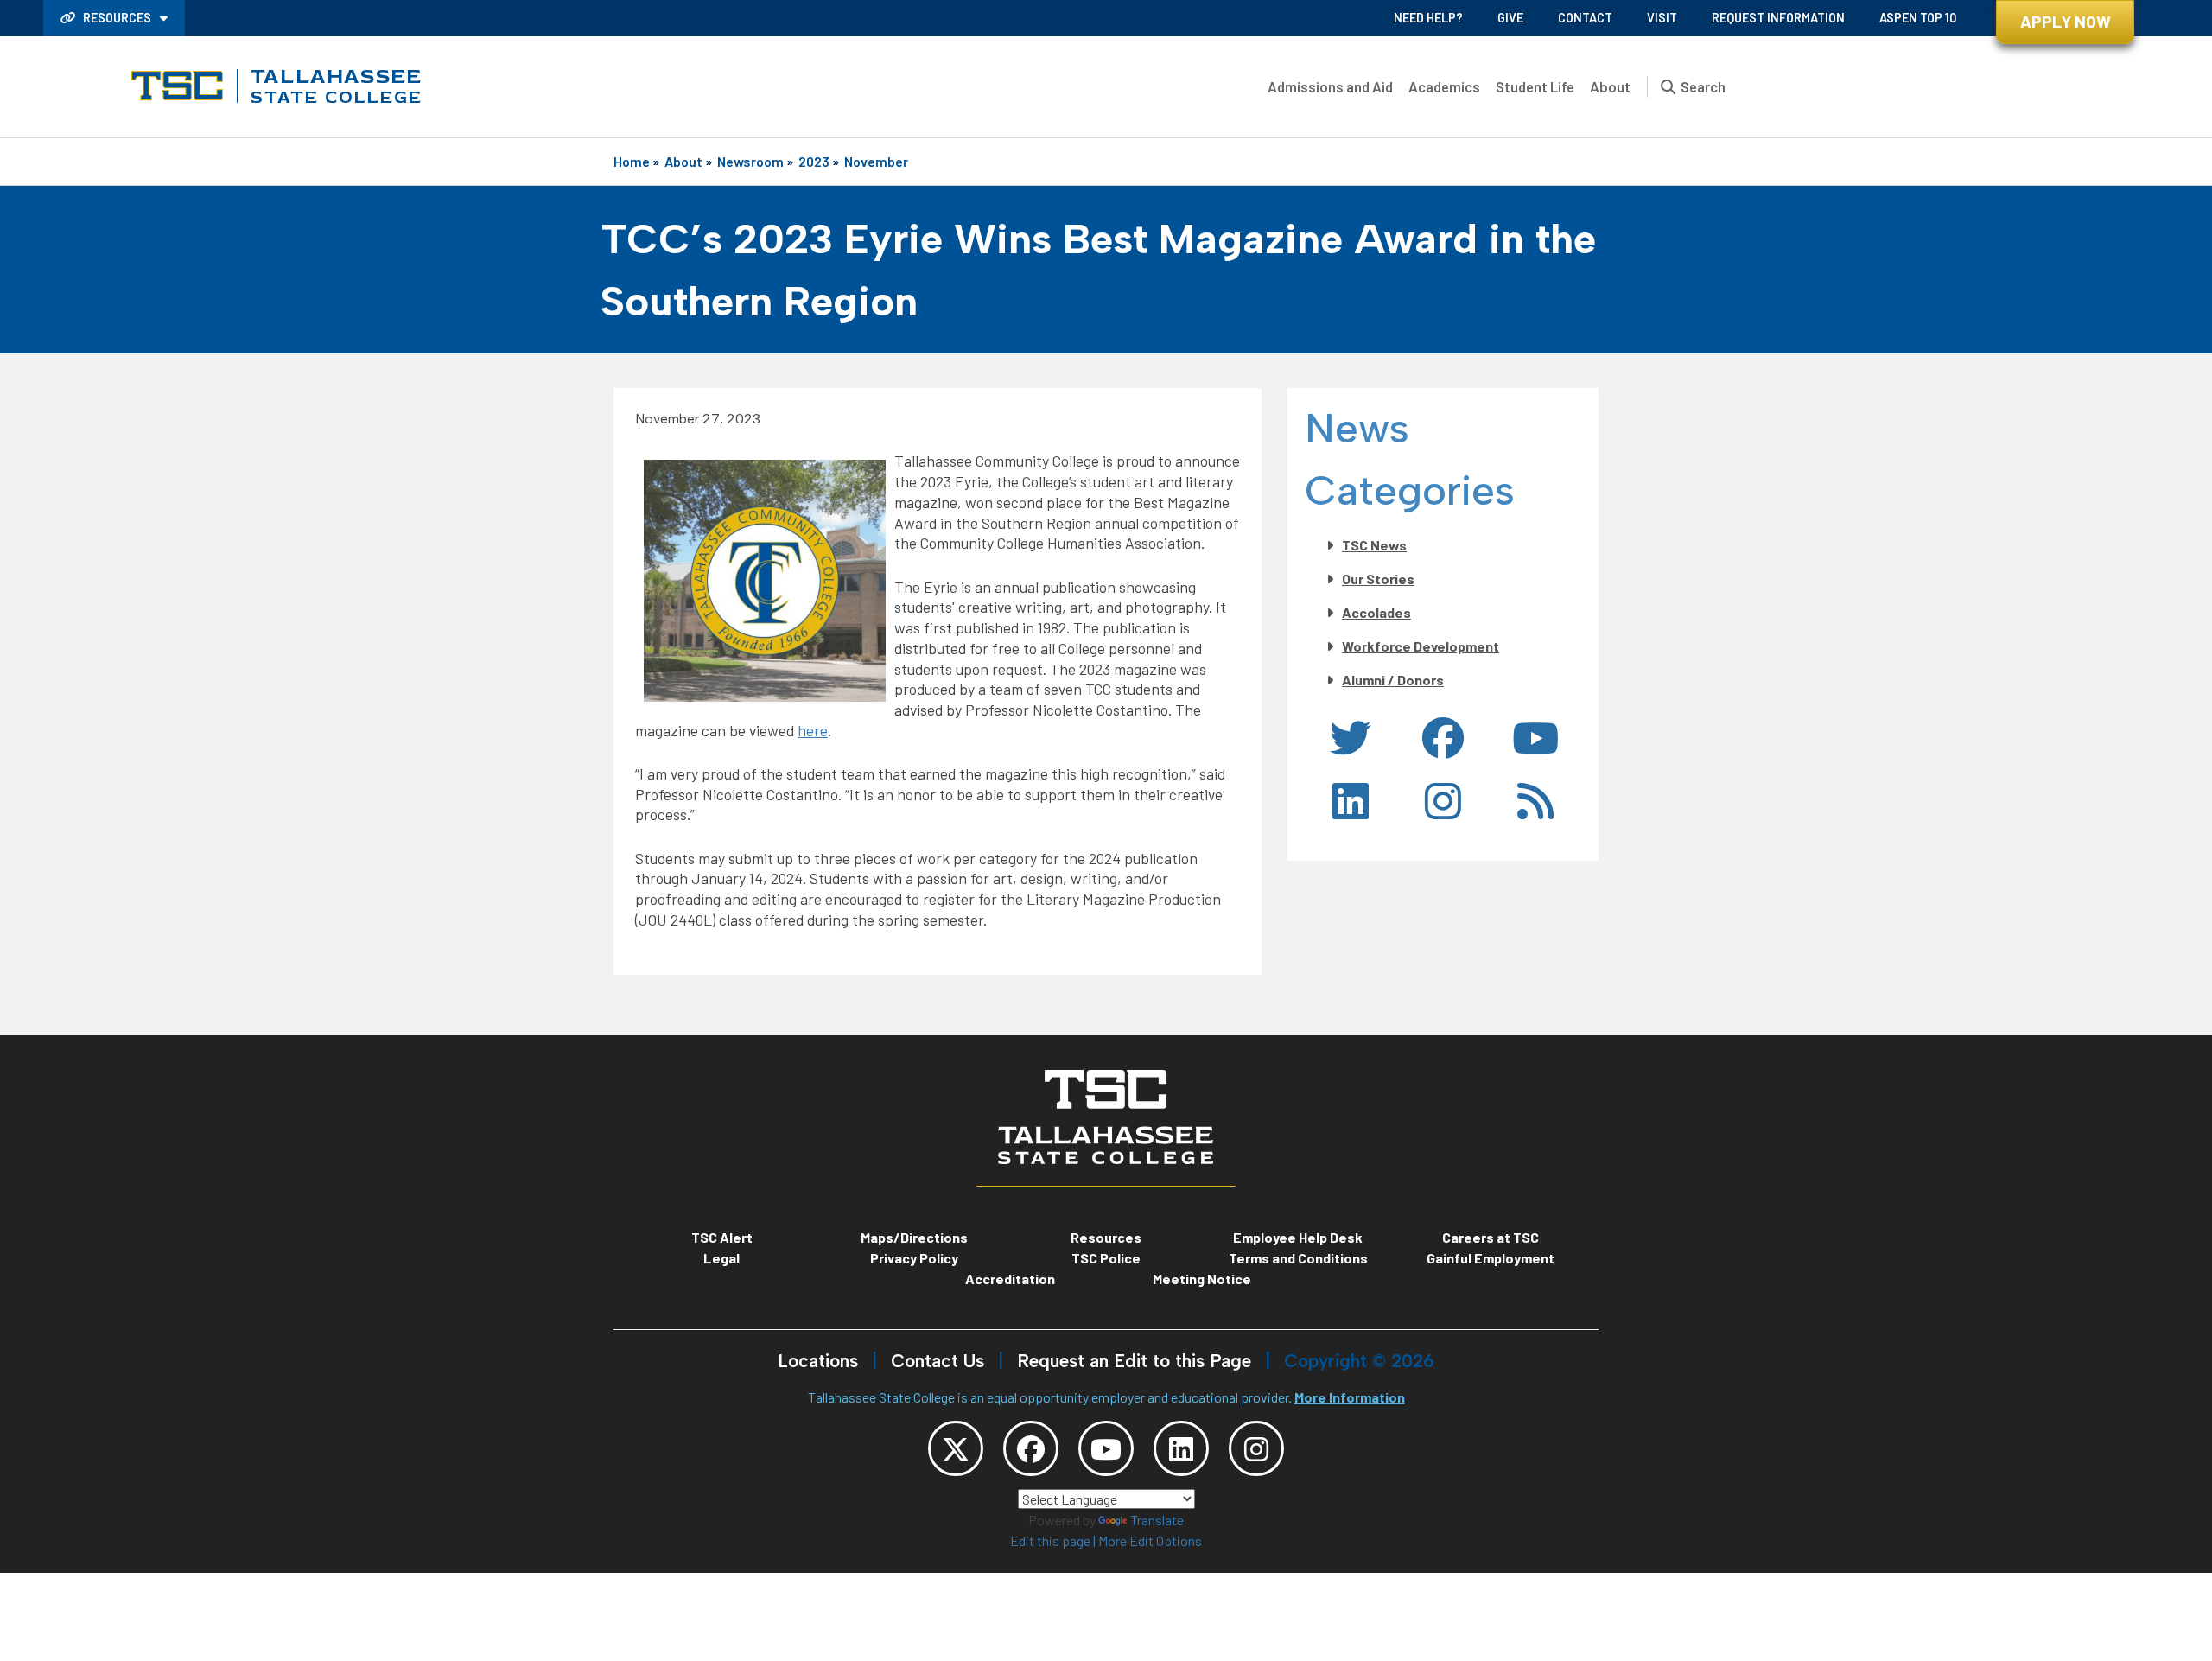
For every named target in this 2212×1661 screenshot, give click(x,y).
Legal (721, 1258)
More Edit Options (1150, 1540)
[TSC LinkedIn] (1181, 1448)
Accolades (1376, 612)
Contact (1585, 18)
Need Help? (1428, 18)
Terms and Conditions (1298, 1258)
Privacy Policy (914, 1258)
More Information (1350, 1397)
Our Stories (1378, 579)
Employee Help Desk (1298, 1237)
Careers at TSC (1491, 1237)
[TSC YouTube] (1106, 1448)
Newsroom (750, 161)
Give (1510, 18)
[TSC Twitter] (956, 1448)
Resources (117, 18)
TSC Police (1106, 1258)
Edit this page (1050, 1540)
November (876, 161)
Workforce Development (1421, 646)
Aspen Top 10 (1918, 18)
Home (632, 161)
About (1610, 86)
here (813, 730)
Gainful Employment (1491, 1258)
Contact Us (938, 1361)
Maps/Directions (914, 1237)
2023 (814, 161)
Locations (818, 1361)
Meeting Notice (1202, 1279)
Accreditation (1010, 1279)
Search (1703, 86)
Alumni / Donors (1393, 680)
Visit (1662, 18)
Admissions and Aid (1330, 86)
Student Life (1535, 86)
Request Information (1778, 18)
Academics (1444, 86)
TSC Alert (722, 1237)
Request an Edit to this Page (1134, 1361)
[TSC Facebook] (1031, 1448)
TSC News (1374, 545)
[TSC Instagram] (1256, 1448)
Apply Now (2066, 21)
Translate (1157, 1520)
